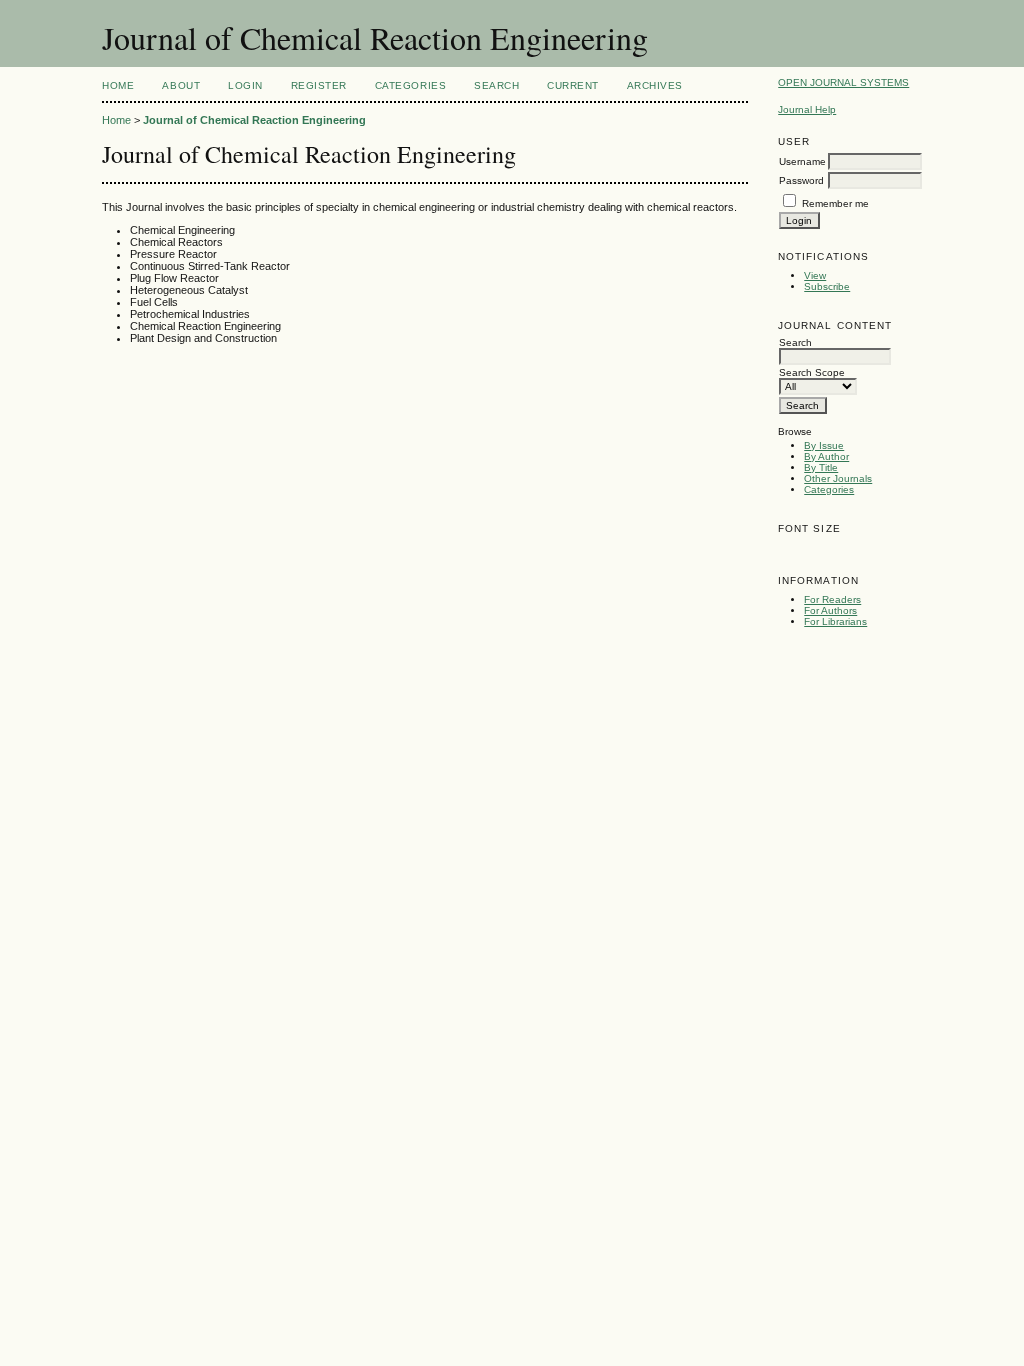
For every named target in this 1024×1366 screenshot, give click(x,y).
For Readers (832, 599)
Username (802, 161)
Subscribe (827, 286)
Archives (655, 85)
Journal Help (807, 109)
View (815, 275)
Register (319, 85)
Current (573, 85)
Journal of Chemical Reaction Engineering (254, 120)
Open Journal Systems (843, 82)
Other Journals (838, 478)
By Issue (824, 445)
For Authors (830, 610)
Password (801, 180)
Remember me (835, 203)
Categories (829, 489)
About (181, 85)
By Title (821, 467)
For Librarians (835, 621)
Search (496, 85)
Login (245, 85)
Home (118, 85)
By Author (826, 456)
